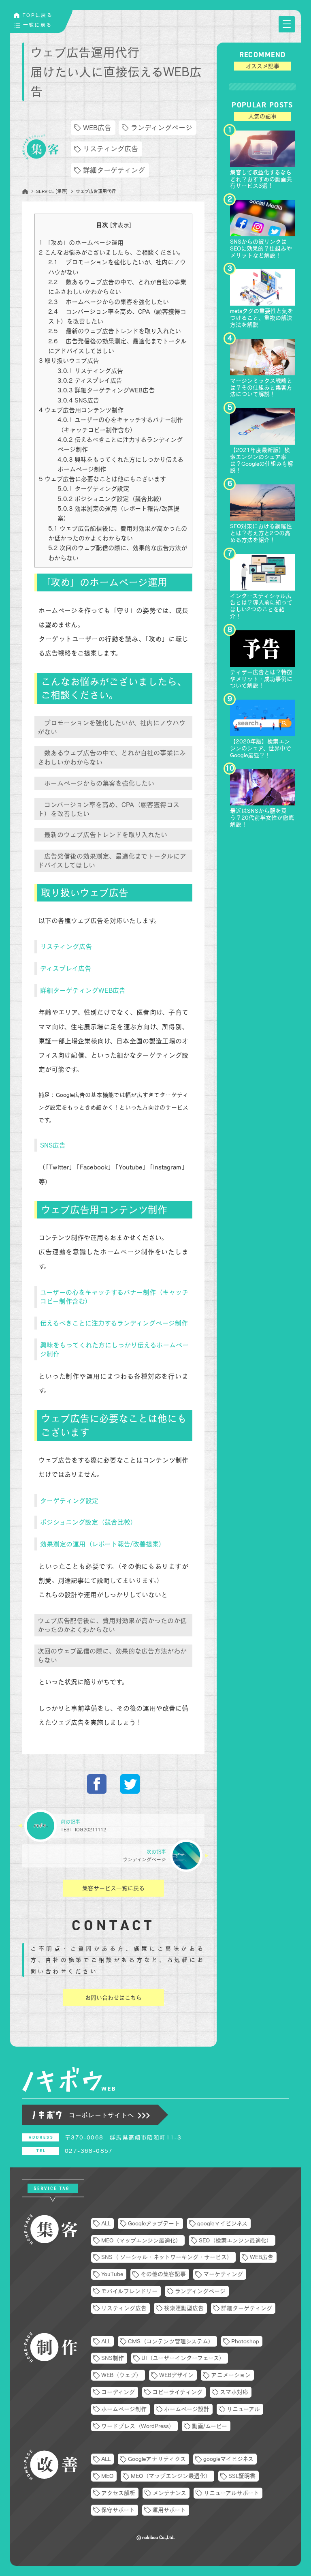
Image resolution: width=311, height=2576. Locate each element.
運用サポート (169, 2510)
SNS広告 (78, 400)
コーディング (118, 2392)
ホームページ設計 (187, 2409)
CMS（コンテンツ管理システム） (171, 2341)
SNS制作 (113, 2358)
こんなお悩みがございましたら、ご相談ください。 (111, 252)
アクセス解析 (118, 2493)
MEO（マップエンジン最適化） (141, 2240)
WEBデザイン (176, 2375)
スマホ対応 (234, 2392)
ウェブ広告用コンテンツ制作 (81, 410)
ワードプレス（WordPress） (138, 2426)
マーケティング (223, 2274)
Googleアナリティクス (157, 2459)
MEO (107, 2476)
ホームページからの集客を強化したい (109, 302)
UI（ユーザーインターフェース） (183, 2358)
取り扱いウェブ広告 (69, 361)
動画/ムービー (210, 2426)
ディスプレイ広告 (90, 380)
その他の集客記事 (163, 2274)
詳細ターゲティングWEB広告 (106, 390)
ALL (106, 2223)
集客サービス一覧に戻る (113, 1888)
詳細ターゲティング (114, 170)
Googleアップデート (154, 2223)
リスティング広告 (111, 149)
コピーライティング (177, 2392)
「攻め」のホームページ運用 (81, 243)
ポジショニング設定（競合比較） (111, 499)
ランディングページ (162, 127)
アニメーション (231, 2375)
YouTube (112, 2274)
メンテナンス (169, 2493)
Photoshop (245, 2341)
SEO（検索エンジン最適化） (235, 2240)
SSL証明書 (242, 2476)
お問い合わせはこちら (113, 1998)
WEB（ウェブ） (121, 2375)
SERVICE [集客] (52, 191)
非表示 (121, 225)
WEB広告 (97, 127)
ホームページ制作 (124, 2409)
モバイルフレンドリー (129, 2291)
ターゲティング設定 (93, 489)
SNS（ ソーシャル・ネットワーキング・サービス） (167, 2257)
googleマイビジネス (222, 2223)
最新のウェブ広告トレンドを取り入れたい (115, 331)
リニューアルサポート (231, 2493)
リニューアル (243, 2409)
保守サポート (118, 2510)
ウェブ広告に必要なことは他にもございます (102, 479)
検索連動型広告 (184, 2308)
